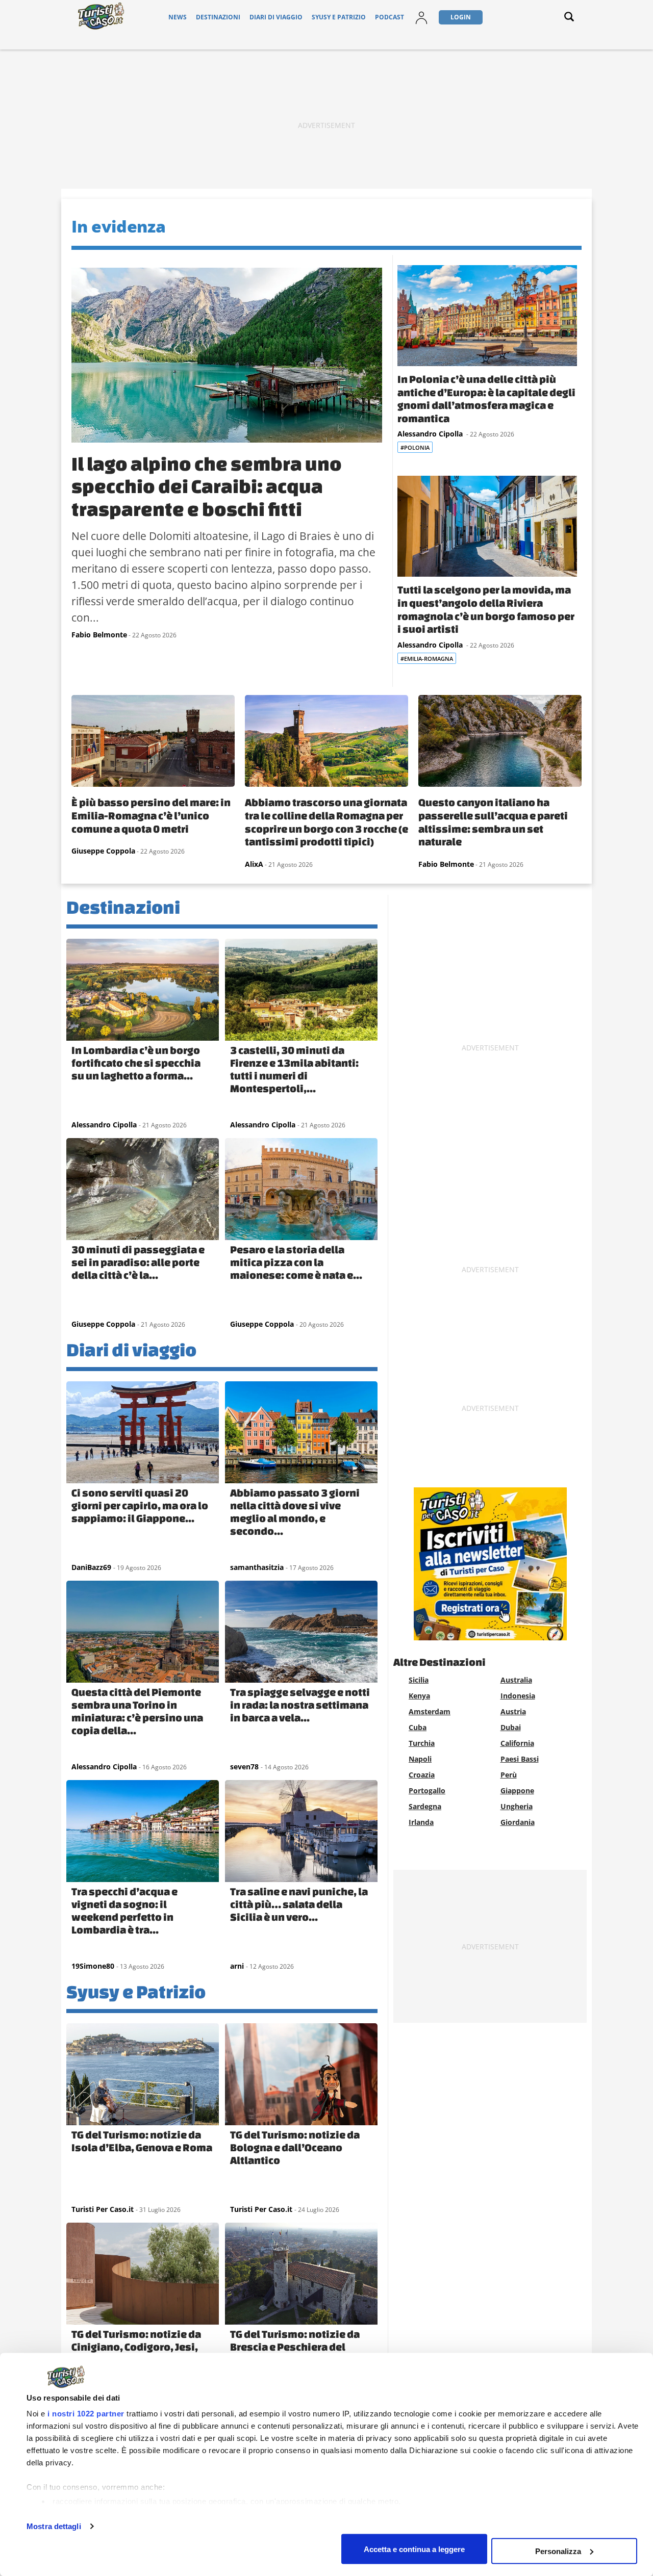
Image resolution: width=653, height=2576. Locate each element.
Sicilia (419, 1680)
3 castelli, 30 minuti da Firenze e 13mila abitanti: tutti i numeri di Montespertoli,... (294, 1069)
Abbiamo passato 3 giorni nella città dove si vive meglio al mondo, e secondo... (295, 1512)
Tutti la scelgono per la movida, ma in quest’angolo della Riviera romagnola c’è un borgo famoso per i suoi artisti (486, 609)
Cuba (418, 1727)
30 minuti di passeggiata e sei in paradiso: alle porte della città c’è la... (138, 1262)
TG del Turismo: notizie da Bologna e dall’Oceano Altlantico (295, 2147)
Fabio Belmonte (99, 635)
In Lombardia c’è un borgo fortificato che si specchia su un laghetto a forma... (136, 1063)
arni (237, 1966)
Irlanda (421, 1822)
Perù (509, 1775)
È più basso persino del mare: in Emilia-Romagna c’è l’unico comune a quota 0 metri (151, 815)
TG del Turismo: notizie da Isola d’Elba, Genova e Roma (142, 2141)
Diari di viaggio (276, 17)
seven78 (244, 1767)
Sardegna (425, 1806)
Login (461, 17)
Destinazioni (218, 17)
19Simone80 (93, 1966)
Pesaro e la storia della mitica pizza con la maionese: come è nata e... (296, 1262)
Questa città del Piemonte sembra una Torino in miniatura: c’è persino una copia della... (137, 1711)
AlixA (254, 864)
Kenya (419, 1696)
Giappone (517, 1791)
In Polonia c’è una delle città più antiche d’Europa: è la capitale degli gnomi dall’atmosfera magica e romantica (486, 398)
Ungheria (517, 1806)
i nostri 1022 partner (86, 2414)
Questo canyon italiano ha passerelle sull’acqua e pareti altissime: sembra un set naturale (493, 822)
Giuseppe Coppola (103, 851)
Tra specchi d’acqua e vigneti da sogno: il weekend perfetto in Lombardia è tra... (124, 1910)
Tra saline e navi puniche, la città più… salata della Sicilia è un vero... (299, 1904)
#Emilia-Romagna (427, 659)
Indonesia (518, 1696)
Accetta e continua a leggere (414, 2549)
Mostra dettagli (54, 2526)
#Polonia (415, 447)
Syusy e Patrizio (339, 17)
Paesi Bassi (520, 1759)
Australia (516, 1680)
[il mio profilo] (421, 24)
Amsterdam (430, 1711)
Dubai (511, 1727)
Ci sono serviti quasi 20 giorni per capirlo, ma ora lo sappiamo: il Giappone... (140, 1505)
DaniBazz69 (91, 1567)
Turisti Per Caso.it (103, 2209)
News (178, 17)
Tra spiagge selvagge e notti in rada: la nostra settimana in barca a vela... (300, 1705)
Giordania (518, 1822)
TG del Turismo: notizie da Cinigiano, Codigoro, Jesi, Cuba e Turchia (136, 2347)
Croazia (422, 1775)
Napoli (420, 1759)
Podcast (390, 17)
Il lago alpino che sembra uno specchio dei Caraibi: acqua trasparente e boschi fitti (207, 486)
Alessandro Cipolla (431, 434)
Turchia (422, 1743)
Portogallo (427, 1791)
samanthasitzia (257, 1567)
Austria (513, 1711)
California (517, 1743)
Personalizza (558, 2551)
